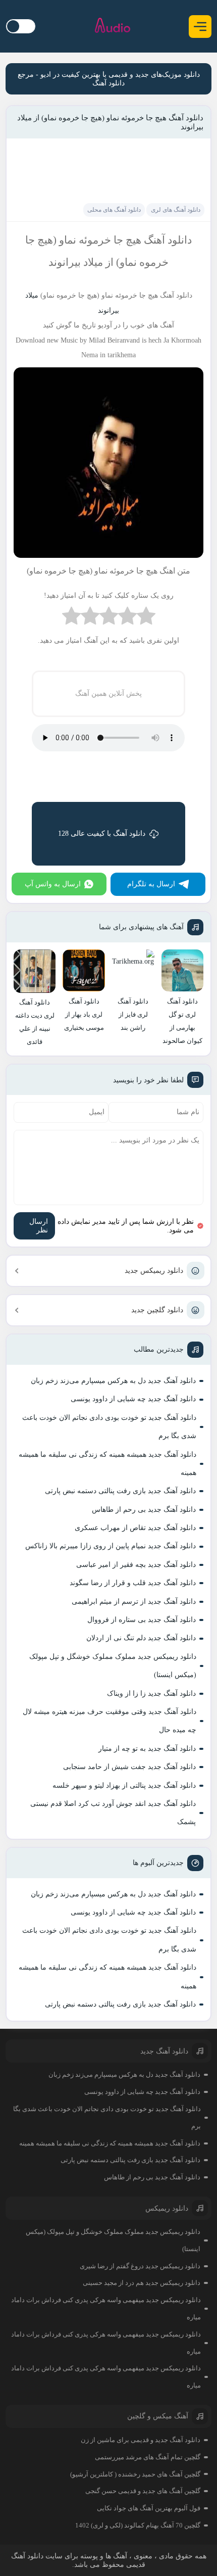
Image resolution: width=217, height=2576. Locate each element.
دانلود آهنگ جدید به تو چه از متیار (147, 1749)
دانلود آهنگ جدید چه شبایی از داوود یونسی (133, 1399)
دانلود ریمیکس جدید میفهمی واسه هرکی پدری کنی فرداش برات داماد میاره (106, 2308)
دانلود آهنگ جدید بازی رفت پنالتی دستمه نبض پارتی (120, 1491)
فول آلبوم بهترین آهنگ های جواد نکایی (149, 2508)
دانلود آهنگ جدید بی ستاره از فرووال (142, 1620)
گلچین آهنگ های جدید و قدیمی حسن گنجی (143, 2491)
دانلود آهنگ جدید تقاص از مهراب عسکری (135, 1528)
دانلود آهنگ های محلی (114, 210)
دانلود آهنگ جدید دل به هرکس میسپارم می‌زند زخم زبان (113, 1381)
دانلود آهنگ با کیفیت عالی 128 (102, 833)
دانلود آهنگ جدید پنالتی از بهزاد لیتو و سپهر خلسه (124, 1785)
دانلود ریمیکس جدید (154, 1271)
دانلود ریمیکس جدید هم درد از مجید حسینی (142, 2283)
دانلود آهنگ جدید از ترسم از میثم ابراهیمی (134, 1602)
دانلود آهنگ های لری (176, 210)
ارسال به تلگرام (151, 884)
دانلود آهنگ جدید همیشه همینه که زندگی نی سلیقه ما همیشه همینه (107, 1464)
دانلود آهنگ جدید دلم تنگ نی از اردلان (141, 1638)
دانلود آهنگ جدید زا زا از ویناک (151, 1694)
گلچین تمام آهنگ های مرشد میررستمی (148, 2457)
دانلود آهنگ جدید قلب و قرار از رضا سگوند (133, 1583)
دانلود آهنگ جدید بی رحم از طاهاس (144, 1510)
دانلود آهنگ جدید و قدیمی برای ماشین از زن (141, 2440)
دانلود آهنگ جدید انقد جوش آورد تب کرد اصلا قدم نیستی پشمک (113, 1813)
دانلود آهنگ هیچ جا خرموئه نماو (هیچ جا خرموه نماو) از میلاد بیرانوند (110, 122)
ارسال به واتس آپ (53, 884)
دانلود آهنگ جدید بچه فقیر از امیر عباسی (136, 1565)
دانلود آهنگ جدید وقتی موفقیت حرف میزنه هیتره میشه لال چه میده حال (110, 1721)
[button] (200, 27)
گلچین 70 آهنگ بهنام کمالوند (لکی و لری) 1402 (138, 2525)
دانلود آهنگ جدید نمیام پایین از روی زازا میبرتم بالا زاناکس (111, 1546)
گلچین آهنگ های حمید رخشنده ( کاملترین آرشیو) (135, 2474)
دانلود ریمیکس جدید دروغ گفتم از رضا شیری (140, 2266)
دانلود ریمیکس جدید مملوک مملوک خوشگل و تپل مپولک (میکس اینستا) (113, 1666)
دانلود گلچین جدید (157, 1310)
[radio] (146, 618)
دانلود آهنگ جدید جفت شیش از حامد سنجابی (129, 1767)
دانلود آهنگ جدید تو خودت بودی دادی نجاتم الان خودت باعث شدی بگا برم (109, 1427)
